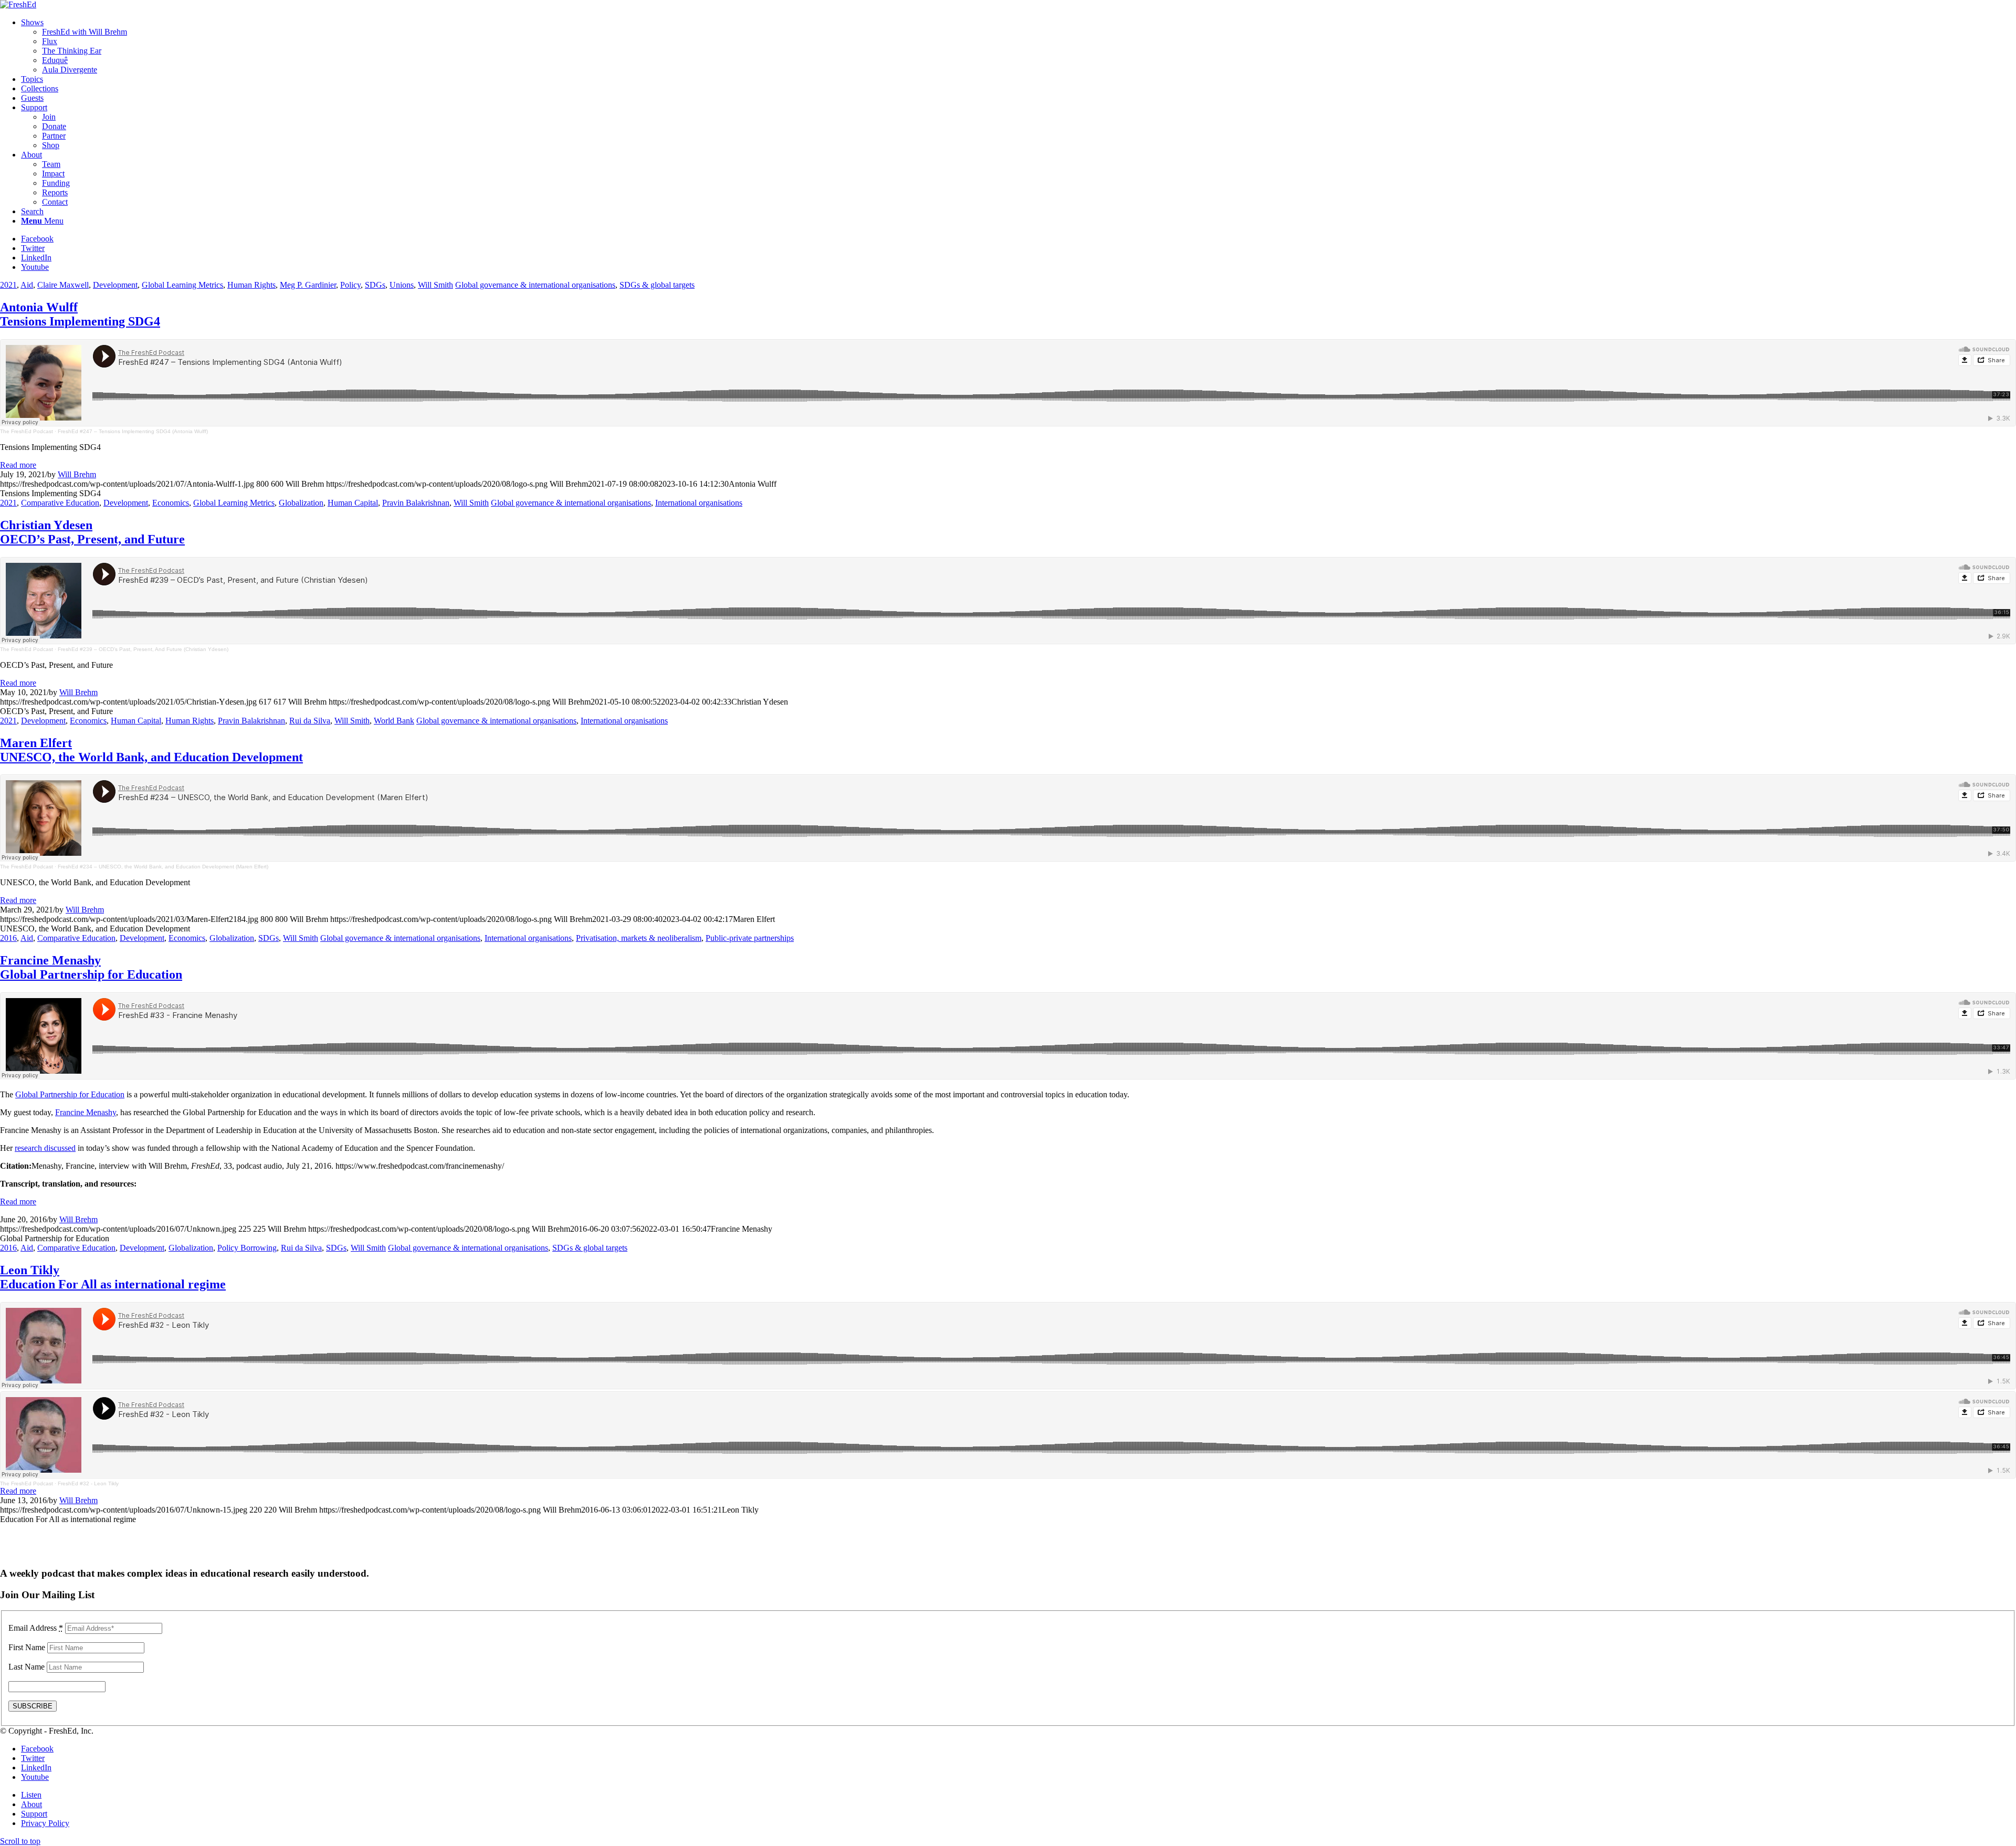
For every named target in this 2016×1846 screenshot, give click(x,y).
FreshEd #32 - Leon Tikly (88, 1483)
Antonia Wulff (80, 314)
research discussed (45, 1148)
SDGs (375, 285)
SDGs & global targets (657, 285)
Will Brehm (77, 474)
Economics (171, 503)
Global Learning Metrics (182, 285)
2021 (8, 285)
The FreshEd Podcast (27, 431)
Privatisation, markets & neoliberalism (639, 938)
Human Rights (251, 285)
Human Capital (353, 503)
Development (115, 285)
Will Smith (435, 285)
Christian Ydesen (92, 532)
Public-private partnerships (750, 938)
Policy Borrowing (247, 1248)
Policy (350, 285)
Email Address (36, 1628)
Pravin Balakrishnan (416, 503)
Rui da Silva (310, 721)
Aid (27, 285)
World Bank (394, 721)
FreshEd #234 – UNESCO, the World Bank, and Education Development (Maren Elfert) (163, 867)
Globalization (301, 503)
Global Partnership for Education (70, 1094)
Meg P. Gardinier (308, 285)
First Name (27, 1647)
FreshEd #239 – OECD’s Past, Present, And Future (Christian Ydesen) (143, 649)
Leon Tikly (113, 1277)
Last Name (27, 1667)
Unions (402, 285)
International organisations (699, 503)
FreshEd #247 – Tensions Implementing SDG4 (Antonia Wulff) (133, 431)
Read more (18, 465)
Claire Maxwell (63, 285)
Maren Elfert (151, 750)
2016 (8, 938)
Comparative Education (60, 503)
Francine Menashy (91, 967)
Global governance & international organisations (535, 285)
